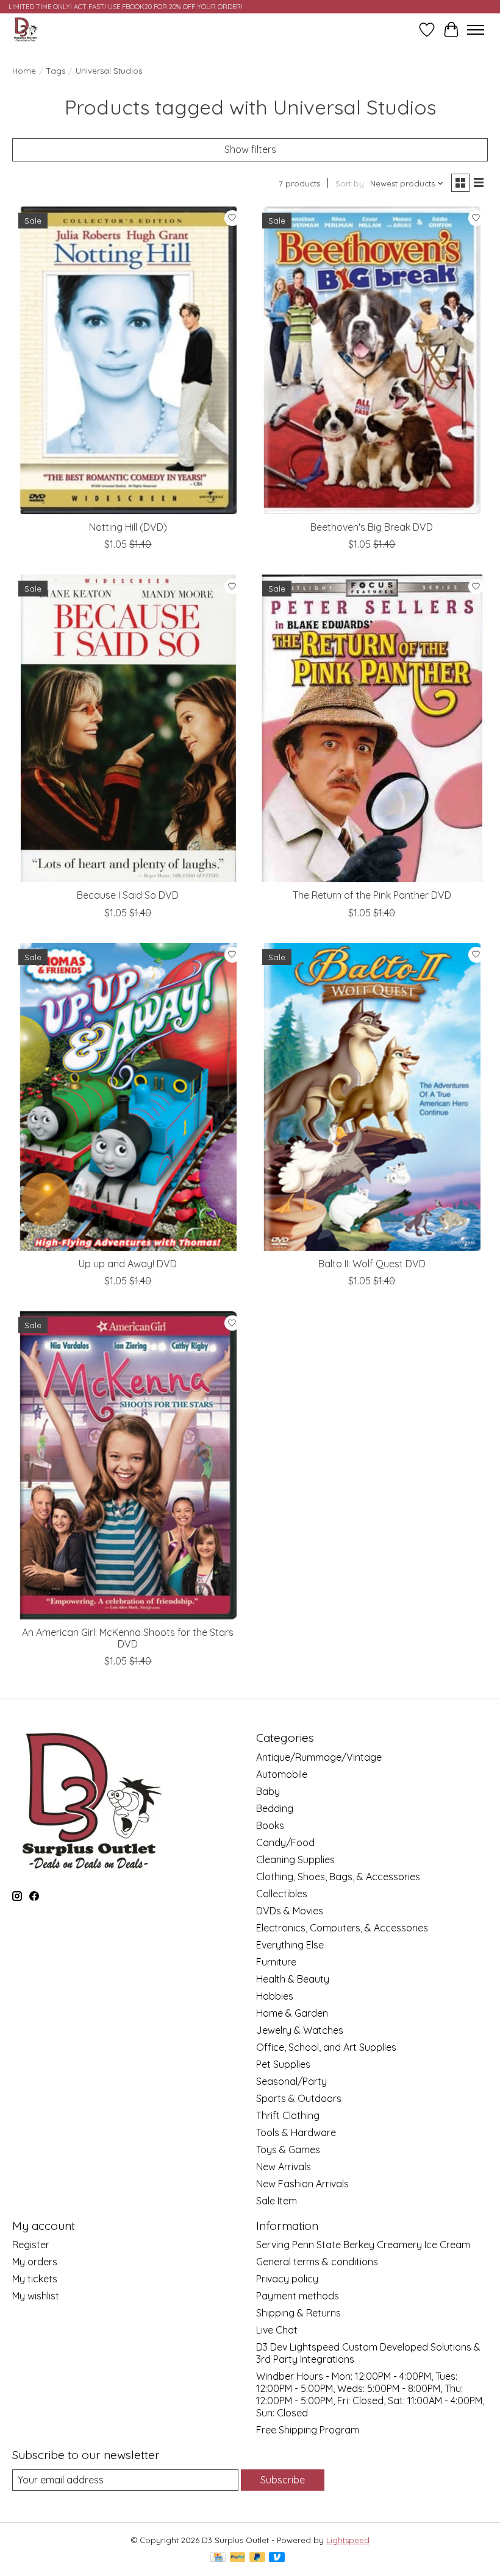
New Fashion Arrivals (302, 2184)
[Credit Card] (218, 2558)
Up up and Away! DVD (128, 1264)
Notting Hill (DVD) (128, 527)
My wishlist (36, 2296)
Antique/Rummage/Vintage (319, 1757)
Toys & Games (288, 2150)
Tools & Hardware (296, 2132)
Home (24, 71)
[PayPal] (238, 2558)
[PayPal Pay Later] (257, 2558)
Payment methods (298, 2296)
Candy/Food (285, 1842)
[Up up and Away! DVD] (128, 1097)
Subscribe (283, 2480)
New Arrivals (284, 2167)
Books (270, 1825)
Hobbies (275, 1996)
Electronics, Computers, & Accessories (342, 1928)
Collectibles (282, 1894)
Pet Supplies (283, 2064)
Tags (56, 71)
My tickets (35, 2279)
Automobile (282, 1774)
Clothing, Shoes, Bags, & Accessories (338, 1877)
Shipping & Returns (298, 2313)
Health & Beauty (293, 1979)
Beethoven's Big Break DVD (372, 527)
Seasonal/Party (291, 2081)
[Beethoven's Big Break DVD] (372, 360)
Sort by (350, 183)
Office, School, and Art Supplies (326, 2047)
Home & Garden (292, 2013)
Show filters (250, 149)
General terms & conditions (317, 2262)
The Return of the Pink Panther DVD (372, 895)
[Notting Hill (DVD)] (128, 360)
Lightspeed (348, 2540)
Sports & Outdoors (299, 2098)
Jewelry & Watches (300, 2030)
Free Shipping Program (308, 2430)
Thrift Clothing (288, 2115)
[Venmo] (277, 2558)
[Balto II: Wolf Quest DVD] (372, 1097)
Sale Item (277, 2201)
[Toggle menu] (476, 30)
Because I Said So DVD (128, 895)
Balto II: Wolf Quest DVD (372, 1264)
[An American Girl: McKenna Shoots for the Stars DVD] (128, 1465)
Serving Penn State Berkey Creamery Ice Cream (363, 2245)
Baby (268, 1791)
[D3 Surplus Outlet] (25, 30)
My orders (35, 2262)
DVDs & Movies (290, 1911)
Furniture (276, 1962)
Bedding (275, 1808)
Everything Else (290, 1945)
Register (31, 2245)
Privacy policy (287, 2279)
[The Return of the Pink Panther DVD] (372, 728)
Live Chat (277, 2330)
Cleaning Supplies (295, 1859)
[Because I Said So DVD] (128, 728)
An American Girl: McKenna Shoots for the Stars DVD (128, 1638)
